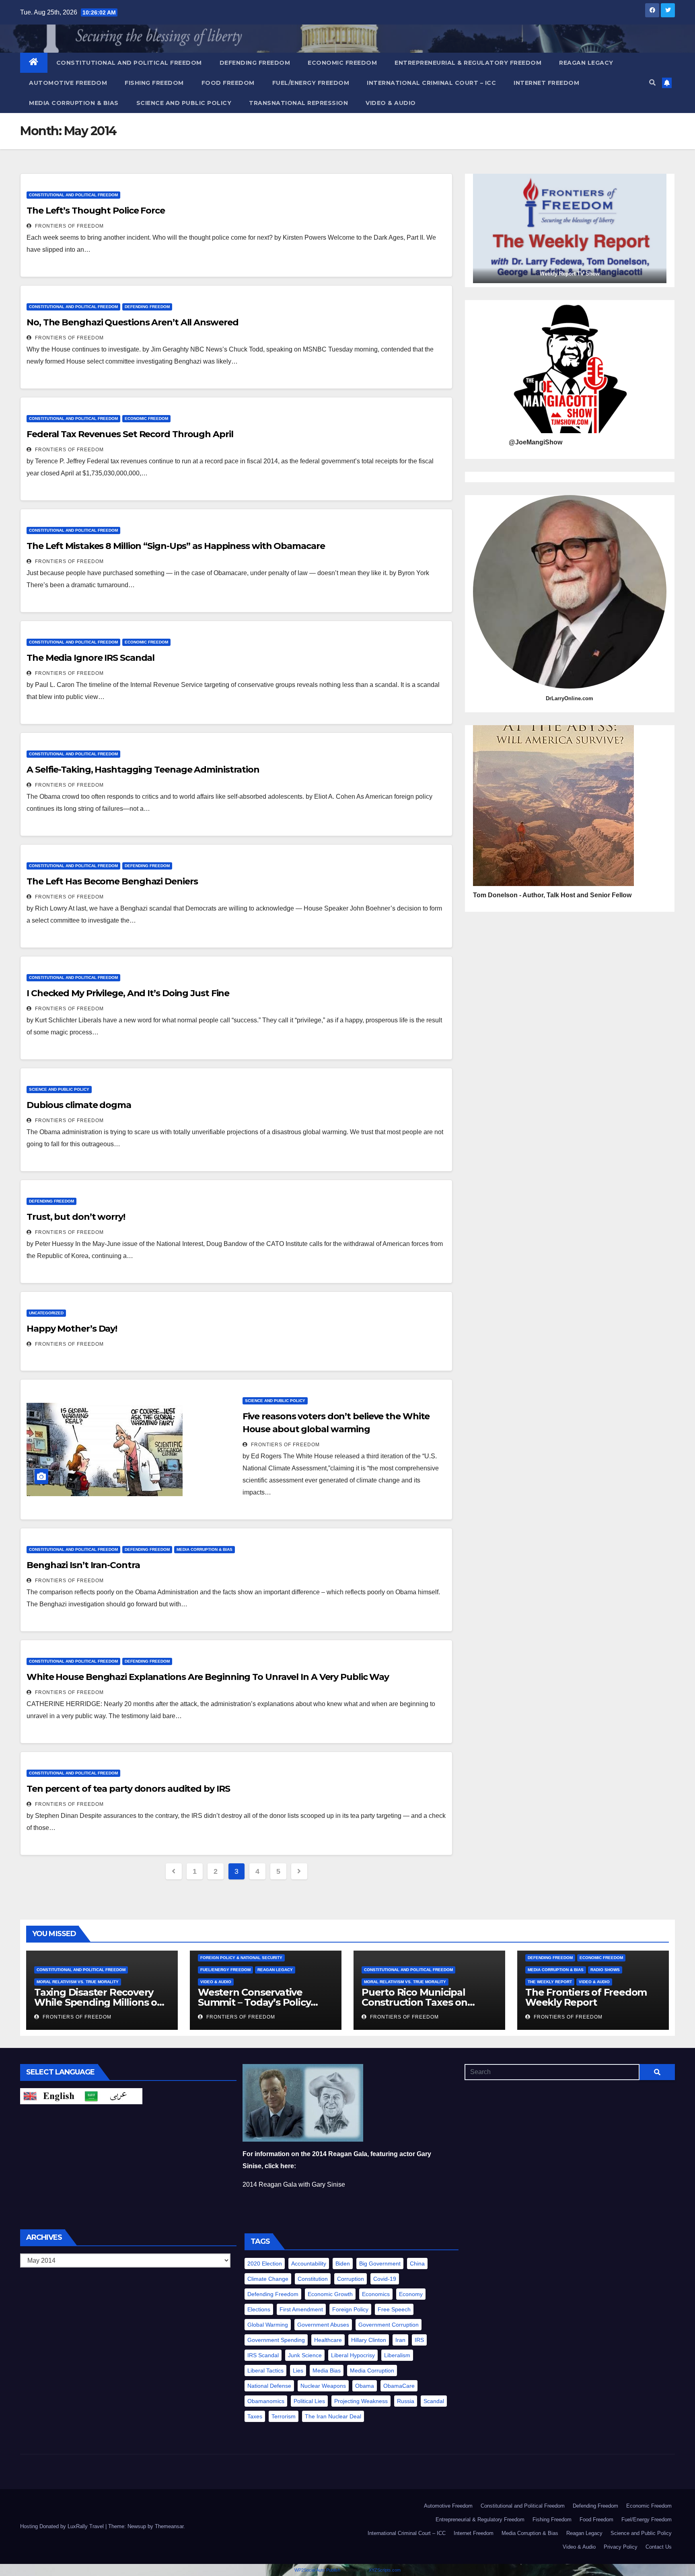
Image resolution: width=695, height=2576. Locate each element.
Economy (411, 2294)
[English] (51, 2096)
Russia (406, 2401)
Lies (298, 2370)
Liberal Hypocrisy (353, 2355)
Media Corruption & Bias (74, 103)
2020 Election (265, 2264)
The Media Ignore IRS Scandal (90, 658)
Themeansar (169, 2526)
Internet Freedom (546, 83)
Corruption (351, 2279)
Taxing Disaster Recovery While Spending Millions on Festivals (99, 2002)
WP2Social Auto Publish (317, 2570)
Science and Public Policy (184, 103)
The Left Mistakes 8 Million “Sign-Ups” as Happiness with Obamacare (176, 546)
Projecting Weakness (361, 2401)
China (417, 2264)
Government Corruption (389, 2325)
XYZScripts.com (385, 2570)
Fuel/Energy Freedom (311, 83)
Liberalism (397, 2355)
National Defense (269, 2386)
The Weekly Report (550, 1982)
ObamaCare (399, 2386)
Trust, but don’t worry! (76, 1217)
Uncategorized (46, 1313)
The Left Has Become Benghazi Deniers (112, 881)
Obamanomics (266, 2401)
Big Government (380, 2264)
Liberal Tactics (265, 2370)
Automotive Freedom (68, 83)
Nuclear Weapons (323, 2386)
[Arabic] (112, 2096)
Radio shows (605, 1970)
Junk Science (305, 2355)
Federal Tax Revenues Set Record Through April (130, 434)
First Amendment (301, 2309)
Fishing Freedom (154, 83)
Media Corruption (372, 2370)
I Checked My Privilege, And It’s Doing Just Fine (128, 993)
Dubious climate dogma (79, 1105)
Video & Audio (391, 103)
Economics (376, 2294)
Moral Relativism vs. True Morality (78, 1982)
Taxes (255, 2416)
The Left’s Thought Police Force (96, 211)
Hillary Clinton (369, 2340)
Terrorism (284, 2416)
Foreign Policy (350, 2309)
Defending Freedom (255, 63)
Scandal (434, 2401)
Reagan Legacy (586, 63)
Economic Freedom (342, 63)
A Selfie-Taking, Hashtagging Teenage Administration (143, 770)
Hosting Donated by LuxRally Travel (63, 2526)
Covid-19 (385, 2279)
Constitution (313, 2279)
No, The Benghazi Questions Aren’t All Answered (132, 322)
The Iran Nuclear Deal (333, 2416)
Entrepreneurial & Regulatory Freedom (468, 63)
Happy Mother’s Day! (72, 1329)
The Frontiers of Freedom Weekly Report (586, 1997)
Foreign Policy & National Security (241, 1958)
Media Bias (327, 2370)
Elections (259, 2309)
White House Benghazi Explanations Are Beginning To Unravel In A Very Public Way (208, 1677)
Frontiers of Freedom (69, 226)
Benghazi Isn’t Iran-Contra (83, 1565)
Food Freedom (228, 83)
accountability (309, 2264)
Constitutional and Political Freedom (129, 63)
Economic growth (330, 2294)
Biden (343, 2264)
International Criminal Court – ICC (431, 83)
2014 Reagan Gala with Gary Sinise (294, 2184)
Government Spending (276, 2340)
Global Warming (268, 2325)
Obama (365, 2386)
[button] (652, 83)
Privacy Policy (621, 2547)
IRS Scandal (263, 2355)
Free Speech (394, 2309)
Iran (400, 2340)
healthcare (328, 2340)
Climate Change (268, 2279)
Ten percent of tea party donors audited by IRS (128, 1789)
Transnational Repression (298, 103)
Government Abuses (323, 2325)
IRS (419, 2340)
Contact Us (659, 2547)
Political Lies (309, 2401)
